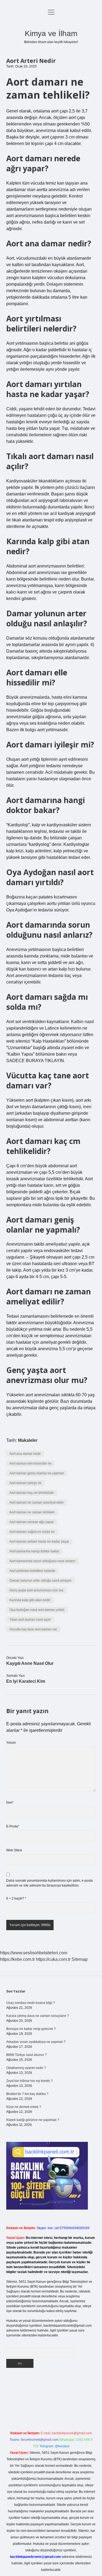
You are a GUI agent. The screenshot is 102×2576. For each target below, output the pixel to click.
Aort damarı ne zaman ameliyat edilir (37, 1503)
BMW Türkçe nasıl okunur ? (27, 2055)
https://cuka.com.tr (53, 1959)
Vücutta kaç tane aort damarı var (33, 1629)
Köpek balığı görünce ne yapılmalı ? (33, 2120)
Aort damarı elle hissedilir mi (30, 1463)
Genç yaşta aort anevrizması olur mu (36, 1590)
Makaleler (28, 1440)
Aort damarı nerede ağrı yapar (32, 1522)
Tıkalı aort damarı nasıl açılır (30, 1620)
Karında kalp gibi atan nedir (30, 1600)
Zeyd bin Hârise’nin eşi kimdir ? (30, 2081)
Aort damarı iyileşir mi (25, 1483)
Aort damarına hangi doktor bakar (34, 1551)
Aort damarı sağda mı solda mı (32, 1532)
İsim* (10, 1803)
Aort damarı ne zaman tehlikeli (32, 1512)
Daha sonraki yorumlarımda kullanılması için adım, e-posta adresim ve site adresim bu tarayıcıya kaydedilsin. (50, 1883)
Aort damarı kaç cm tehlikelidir (32, 1493)
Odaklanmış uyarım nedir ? (26, 2068)
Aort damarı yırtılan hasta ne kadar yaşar (39, 1542)
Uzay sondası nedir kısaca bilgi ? (31, 2003)
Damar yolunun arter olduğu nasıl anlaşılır (41, 1581)
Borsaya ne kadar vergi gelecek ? (31, 2029)
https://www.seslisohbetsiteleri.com (34, 1953)
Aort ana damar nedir (25, 1454)
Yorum (11, 1743)
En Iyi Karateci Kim (26, 1681)
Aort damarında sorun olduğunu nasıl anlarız (42, 1561)
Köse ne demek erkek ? (24, 2107)
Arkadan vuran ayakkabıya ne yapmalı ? (36, 2042)
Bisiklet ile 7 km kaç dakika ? (27, 2094)
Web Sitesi (14, 1850)
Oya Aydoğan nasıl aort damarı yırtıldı (37, 1610)
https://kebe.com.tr (17, 1959)
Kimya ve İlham (51, 33)
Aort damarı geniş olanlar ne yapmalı (37, 1473)
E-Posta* (13, 1826)
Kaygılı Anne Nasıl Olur (30, 1663)
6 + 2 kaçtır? (16, 1898)
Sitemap (80, 1959)
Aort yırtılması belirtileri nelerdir (32, 1571)
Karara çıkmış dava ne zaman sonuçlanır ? (38, 2016)
